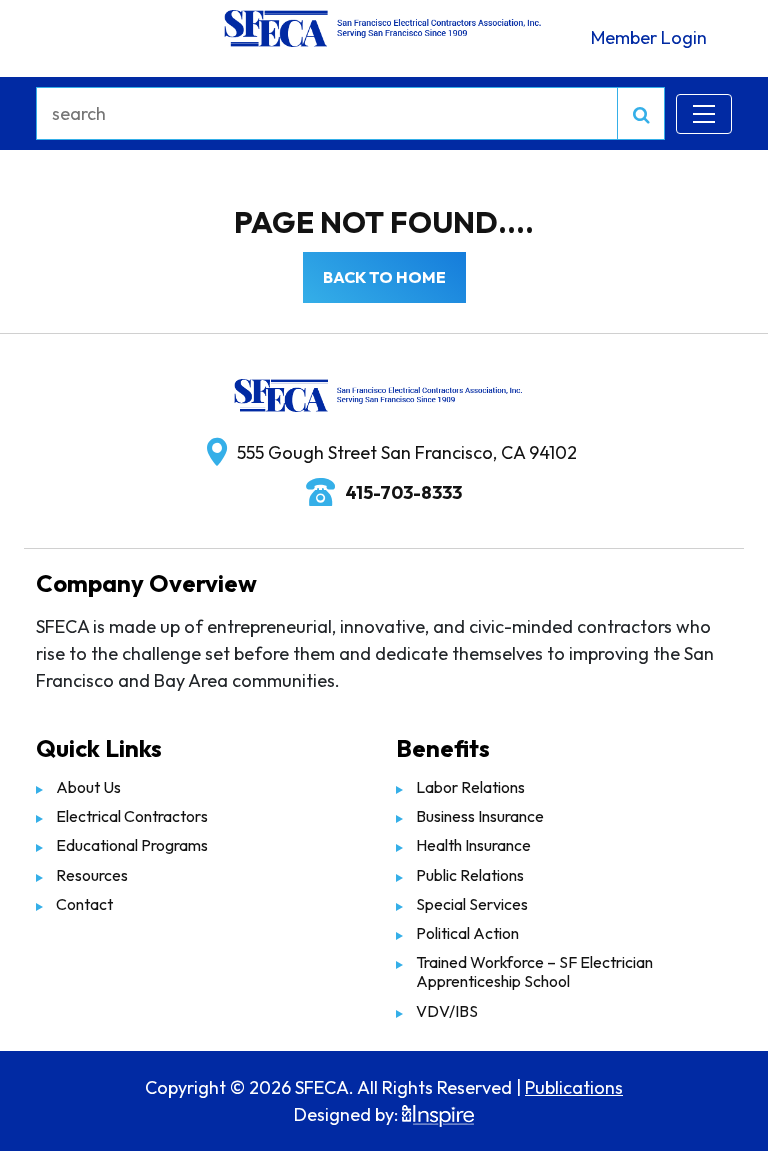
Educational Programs (132, 845)
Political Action (467, 933)
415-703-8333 (403, 492)
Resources (92, 875)
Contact (84, 904)
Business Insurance (480, 816)
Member (649, 37)
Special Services (472, 904)
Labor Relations (470, 787)
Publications (574, 1087)
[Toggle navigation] (704, 114)
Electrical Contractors (132, 816)
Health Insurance (473, 845)
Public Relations (470, 875)
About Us (88, 787)
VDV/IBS (447, 1011)
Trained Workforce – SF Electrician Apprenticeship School (534, 971)
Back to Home (384, 277)
